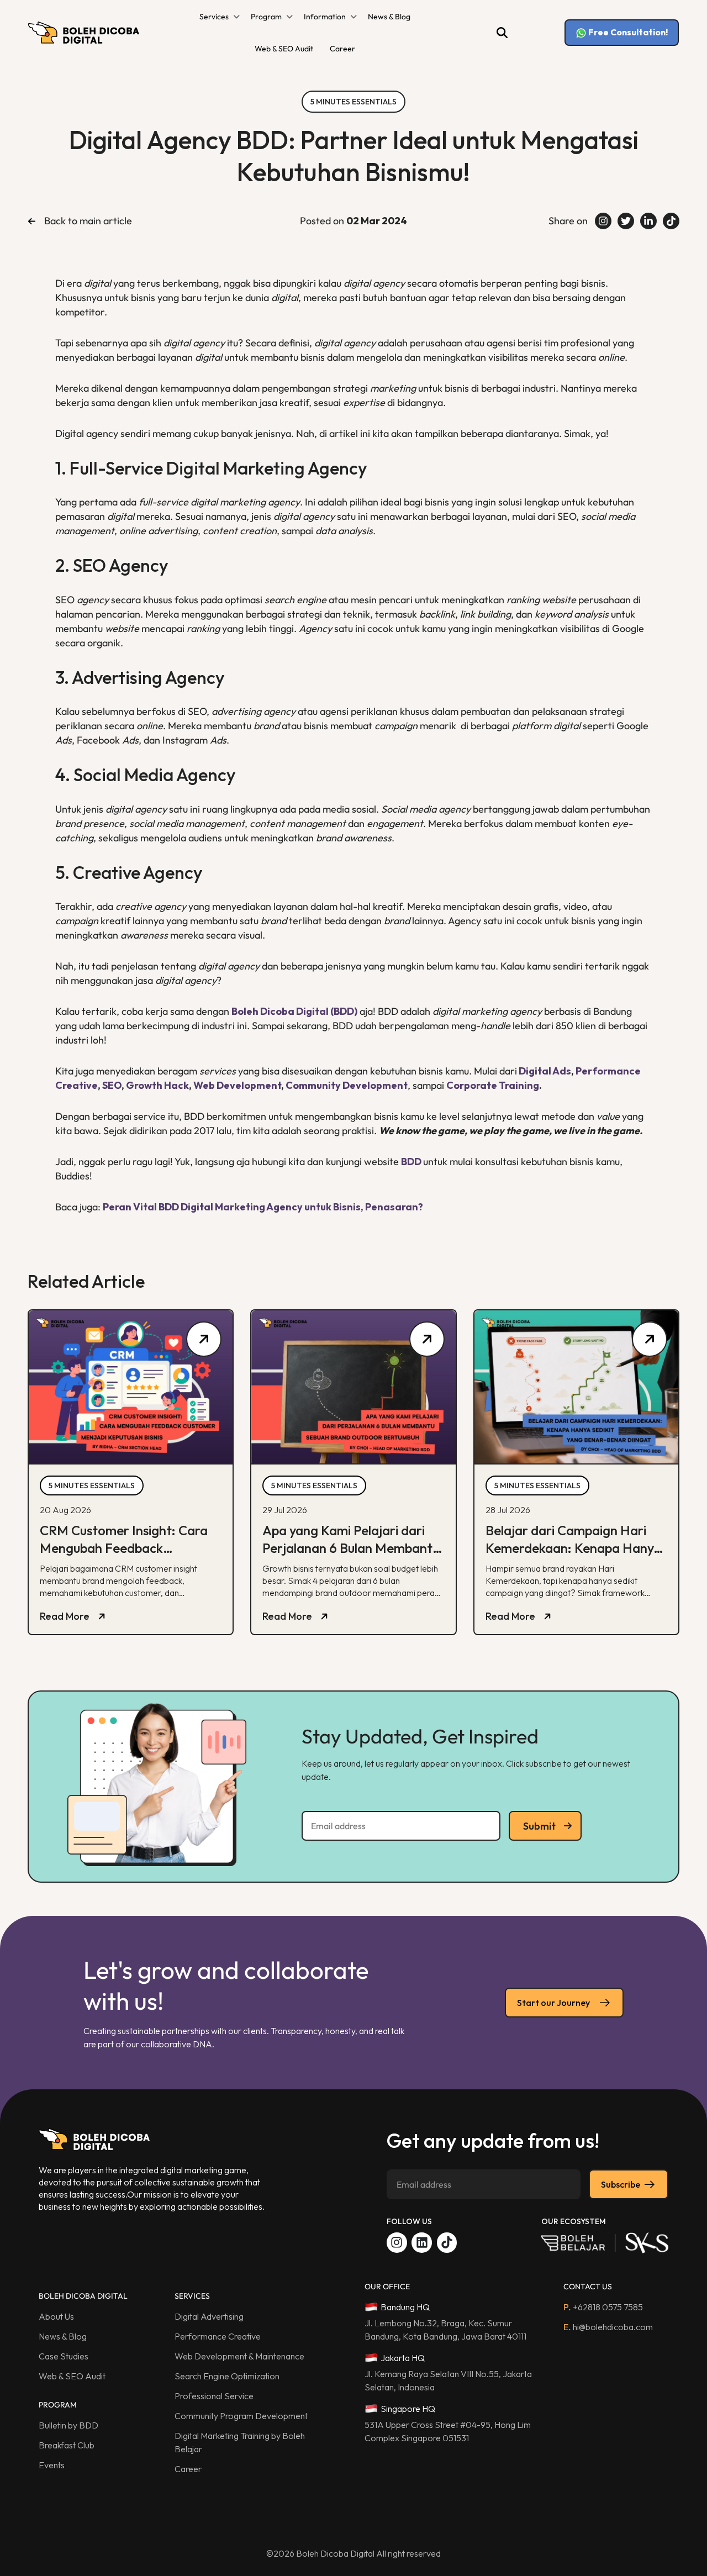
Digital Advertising (209, 2316)
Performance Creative (218, 2336)
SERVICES (192, 2296)
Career (342, 49)
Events (52, 2465)
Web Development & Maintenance (239, 2356)
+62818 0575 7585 (603, 2307)
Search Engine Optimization (227, 2376)
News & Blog (389, 17)
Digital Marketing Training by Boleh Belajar (240, 2442)
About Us (56, 2316)
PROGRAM (58, 2405)
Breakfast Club (67, 2445)
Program (266, 17)
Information (325, 17)
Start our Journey (553, 2003)
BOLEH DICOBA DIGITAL (83, 2296)
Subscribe (621, 2184)
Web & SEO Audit (284, 49)
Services (214, 17)
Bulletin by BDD (68, 2425)
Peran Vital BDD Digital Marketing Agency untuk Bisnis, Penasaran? (263, 1207)
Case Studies (64, 2356)
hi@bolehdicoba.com (608, 2327)
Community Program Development (241, 2416)
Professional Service (214, 2396)
